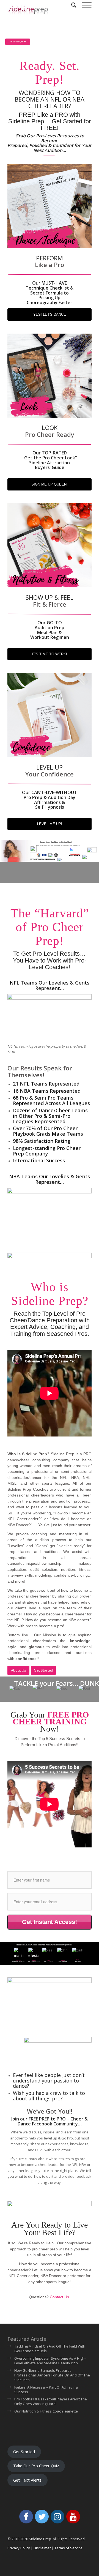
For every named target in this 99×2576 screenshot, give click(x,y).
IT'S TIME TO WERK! (50, 654)
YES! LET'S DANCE (50, 314)
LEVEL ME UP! (50, 824)
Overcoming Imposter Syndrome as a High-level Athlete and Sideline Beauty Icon (50, 2361)
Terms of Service (68, 2548)
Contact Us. (60, 2297)
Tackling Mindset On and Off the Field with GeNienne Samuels (50, 2349)
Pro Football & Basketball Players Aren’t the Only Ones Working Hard (51, 2401)
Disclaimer (42, 2548)
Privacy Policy (19, 2548)
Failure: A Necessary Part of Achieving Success (46, 2390)
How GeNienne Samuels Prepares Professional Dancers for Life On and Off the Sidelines (52, 2375)
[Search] (71, 5)
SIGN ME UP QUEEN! (50, 484)
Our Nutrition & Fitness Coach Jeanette (46, 2411)
